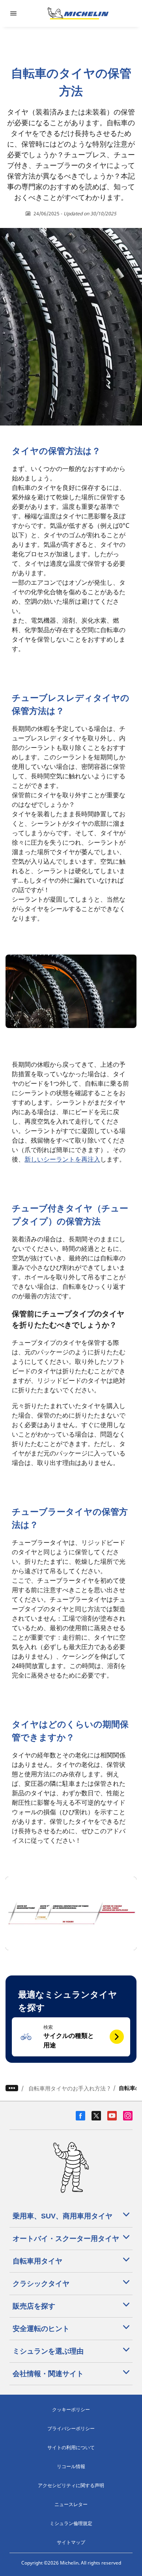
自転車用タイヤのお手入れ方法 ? (69, 2088)
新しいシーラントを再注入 (62, 1159)
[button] (71, 2037)
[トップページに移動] (78, 13)
